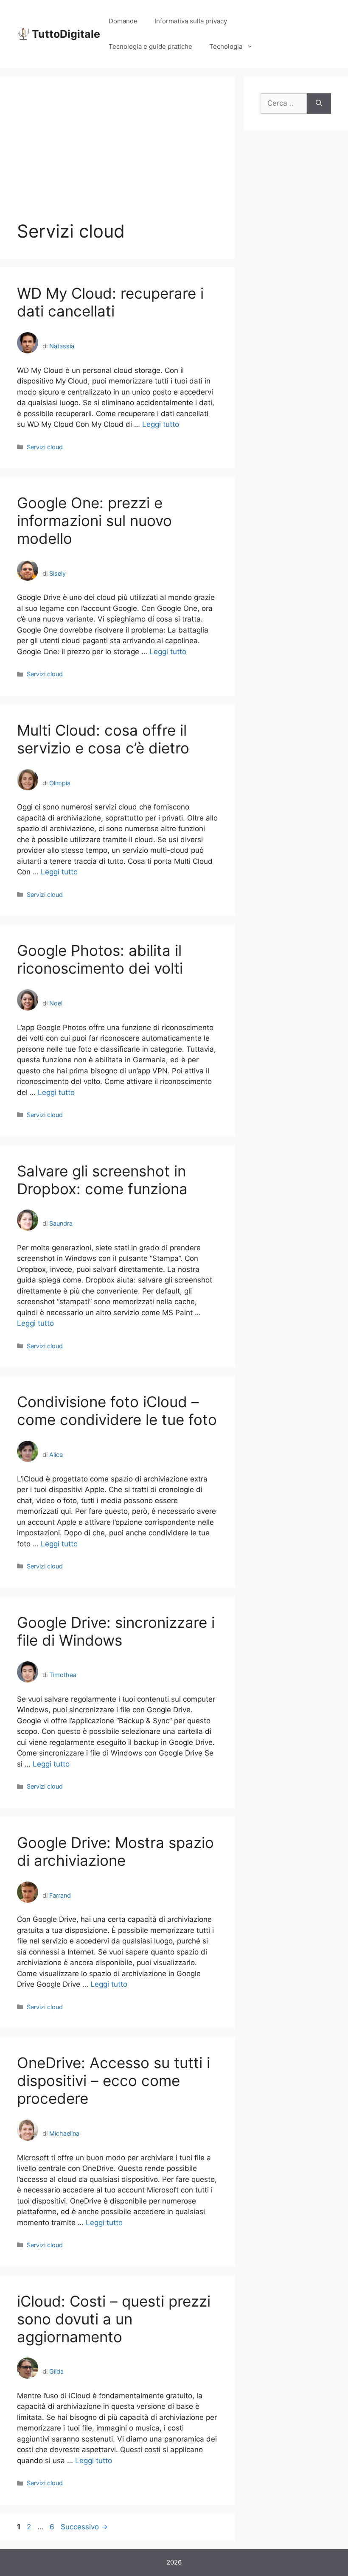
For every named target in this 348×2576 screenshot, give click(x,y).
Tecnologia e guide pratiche (150, 46)
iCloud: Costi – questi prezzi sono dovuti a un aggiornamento (114, 2319)
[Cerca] (319, 104)
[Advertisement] (118, 157)
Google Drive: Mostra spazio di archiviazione (115, 1851)
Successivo (84, 2527)
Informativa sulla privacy (191, 21)
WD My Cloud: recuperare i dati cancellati (110, 302)
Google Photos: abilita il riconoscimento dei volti (100, 959)
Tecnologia (226, 46)
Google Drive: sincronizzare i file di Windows (116, 1631)
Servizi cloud (45, 447)
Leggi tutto (161, 424)
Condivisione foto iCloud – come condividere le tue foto (117, 1411)
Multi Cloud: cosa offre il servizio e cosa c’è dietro (103, 739)
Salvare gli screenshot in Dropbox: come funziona (102, 1180)
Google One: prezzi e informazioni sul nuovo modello (94, 521)
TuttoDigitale (66, 34)
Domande (123, 21)
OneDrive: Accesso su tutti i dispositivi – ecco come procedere (114, 2080)
